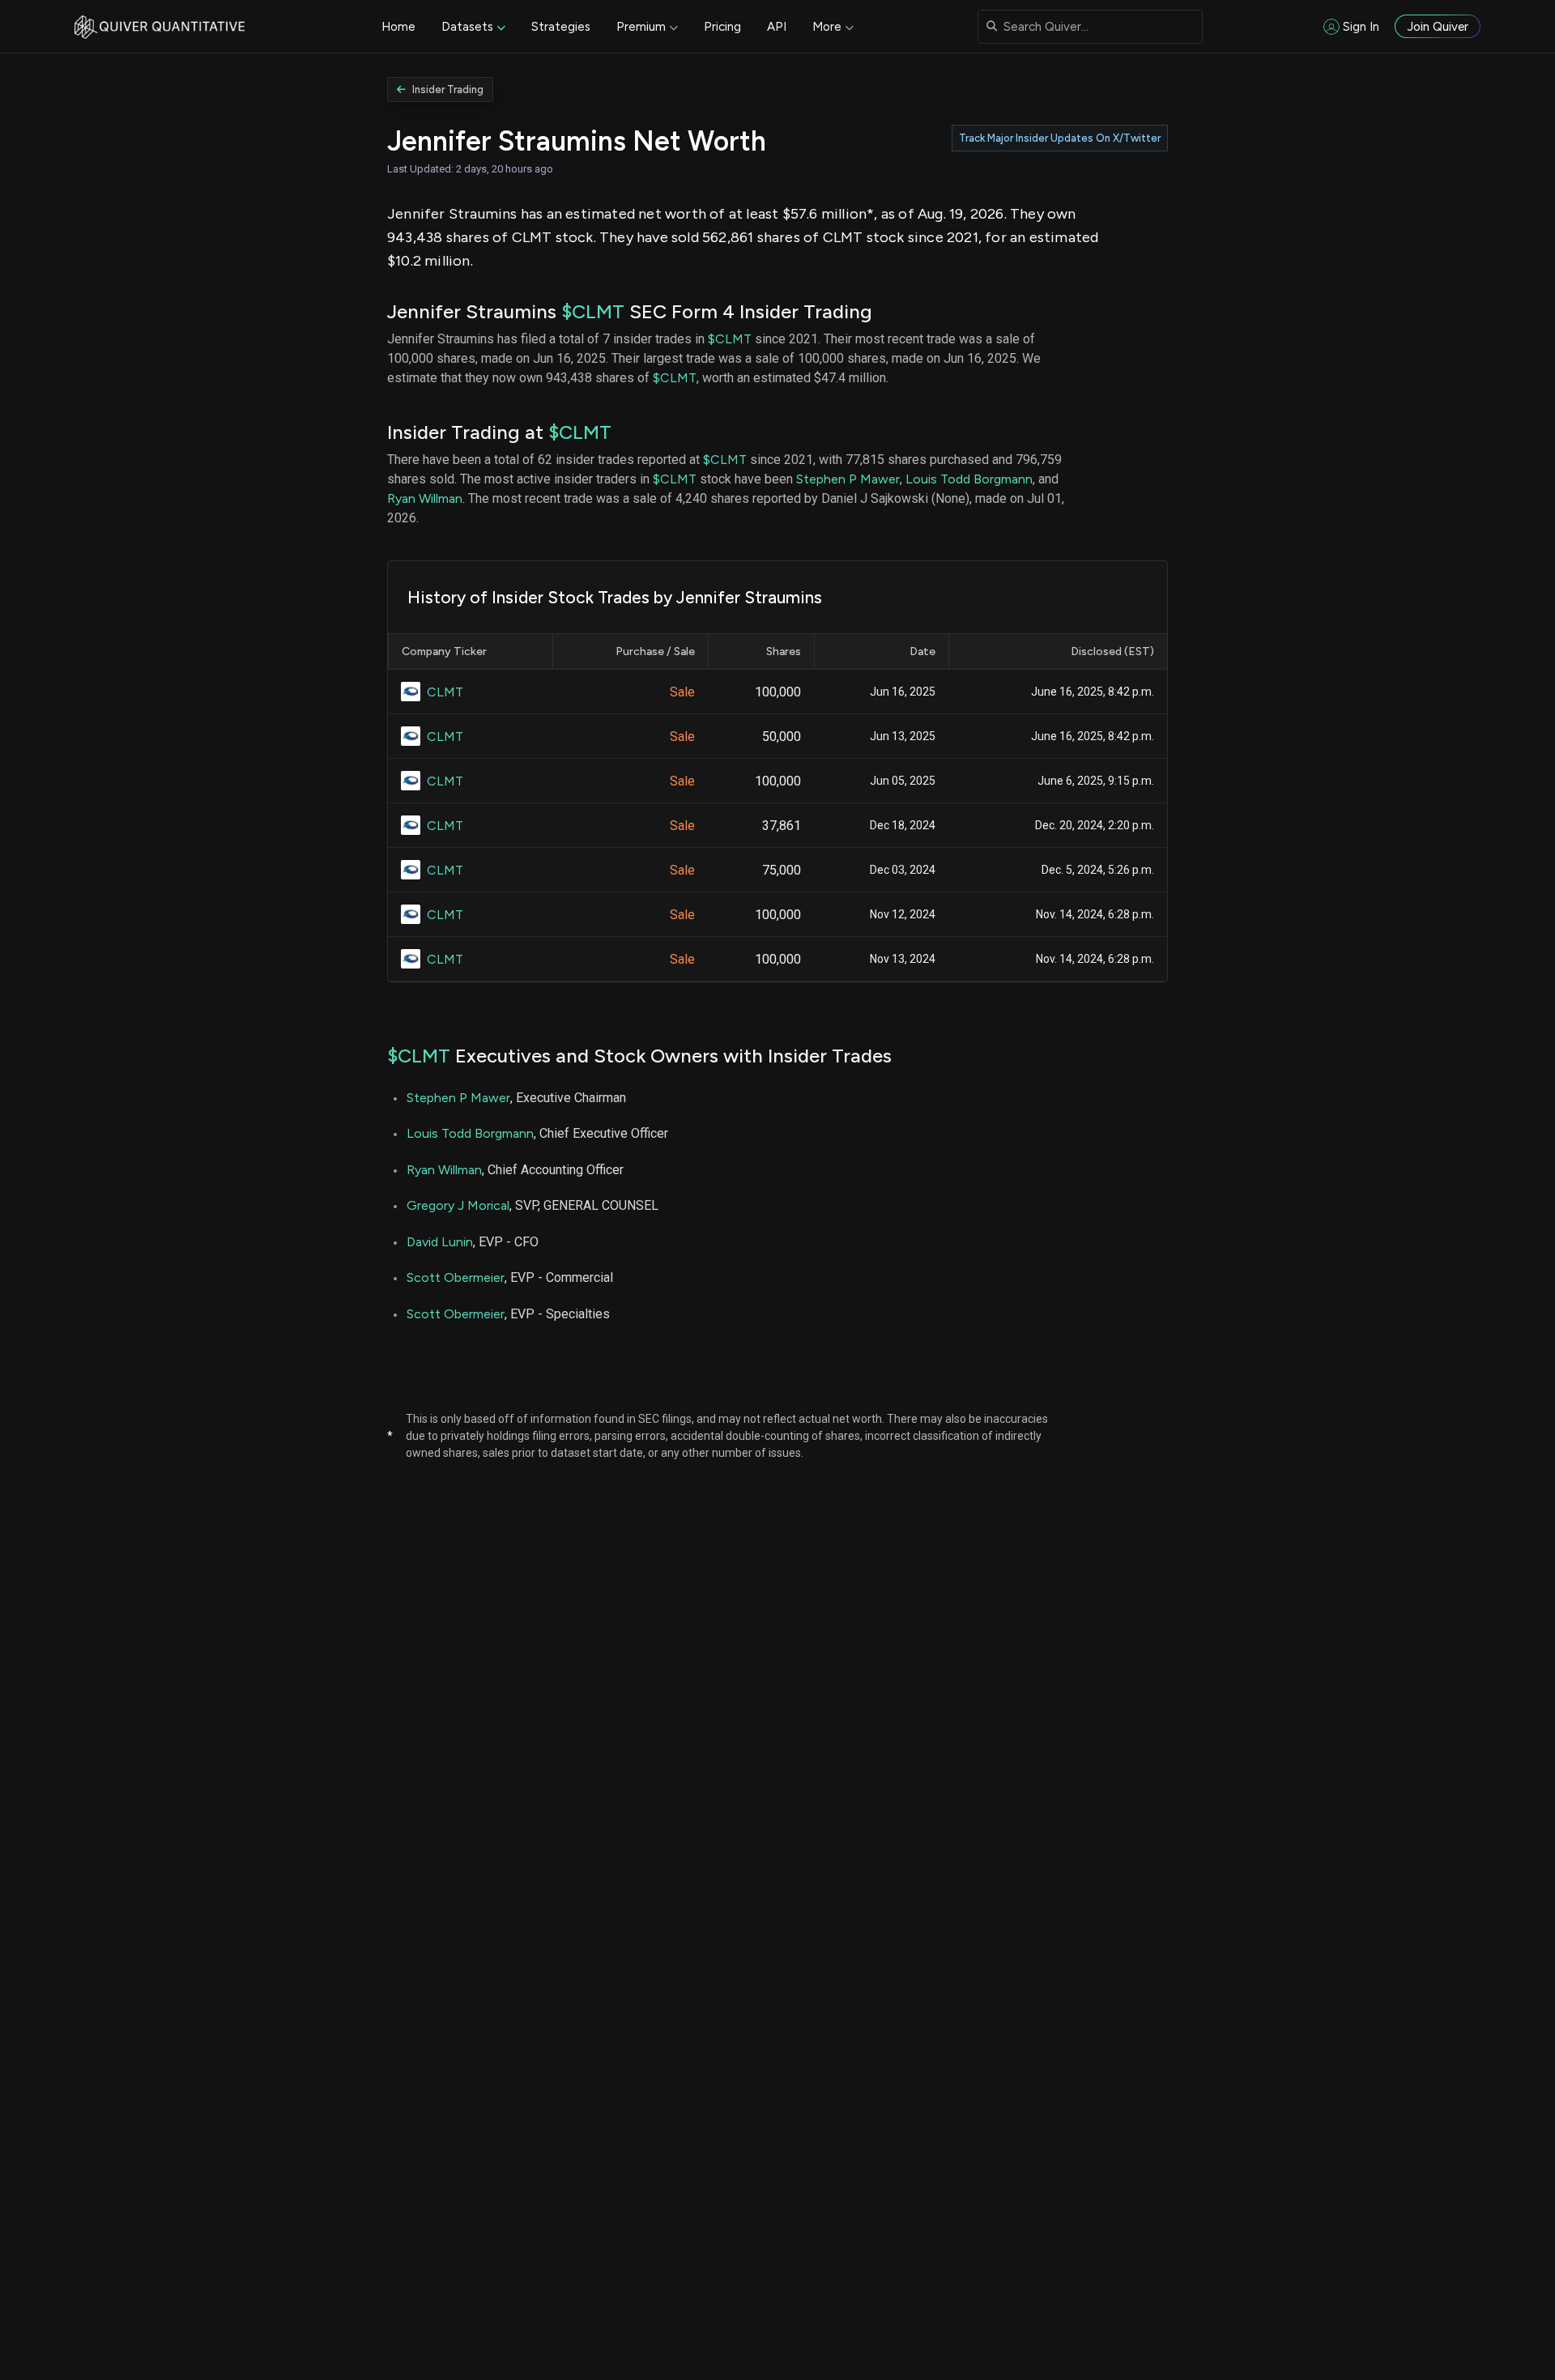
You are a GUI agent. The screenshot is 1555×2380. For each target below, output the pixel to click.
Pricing (722, 27)
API (777, 27)
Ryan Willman (425, 498)
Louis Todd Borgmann (969, 479)
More (827, 27)
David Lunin (440, 1242)
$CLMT (593, 311)
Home (398, 27)
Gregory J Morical (458, 1205)
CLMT (445, 692)
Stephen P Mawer (848, 479)
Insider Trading (448, 89)
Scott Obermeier (456, 1277)
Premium (641, 27)
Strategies (561, 27)
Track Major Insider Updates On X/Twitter (1060, 138)
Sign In (1361, 27)
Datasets (467, 27)
